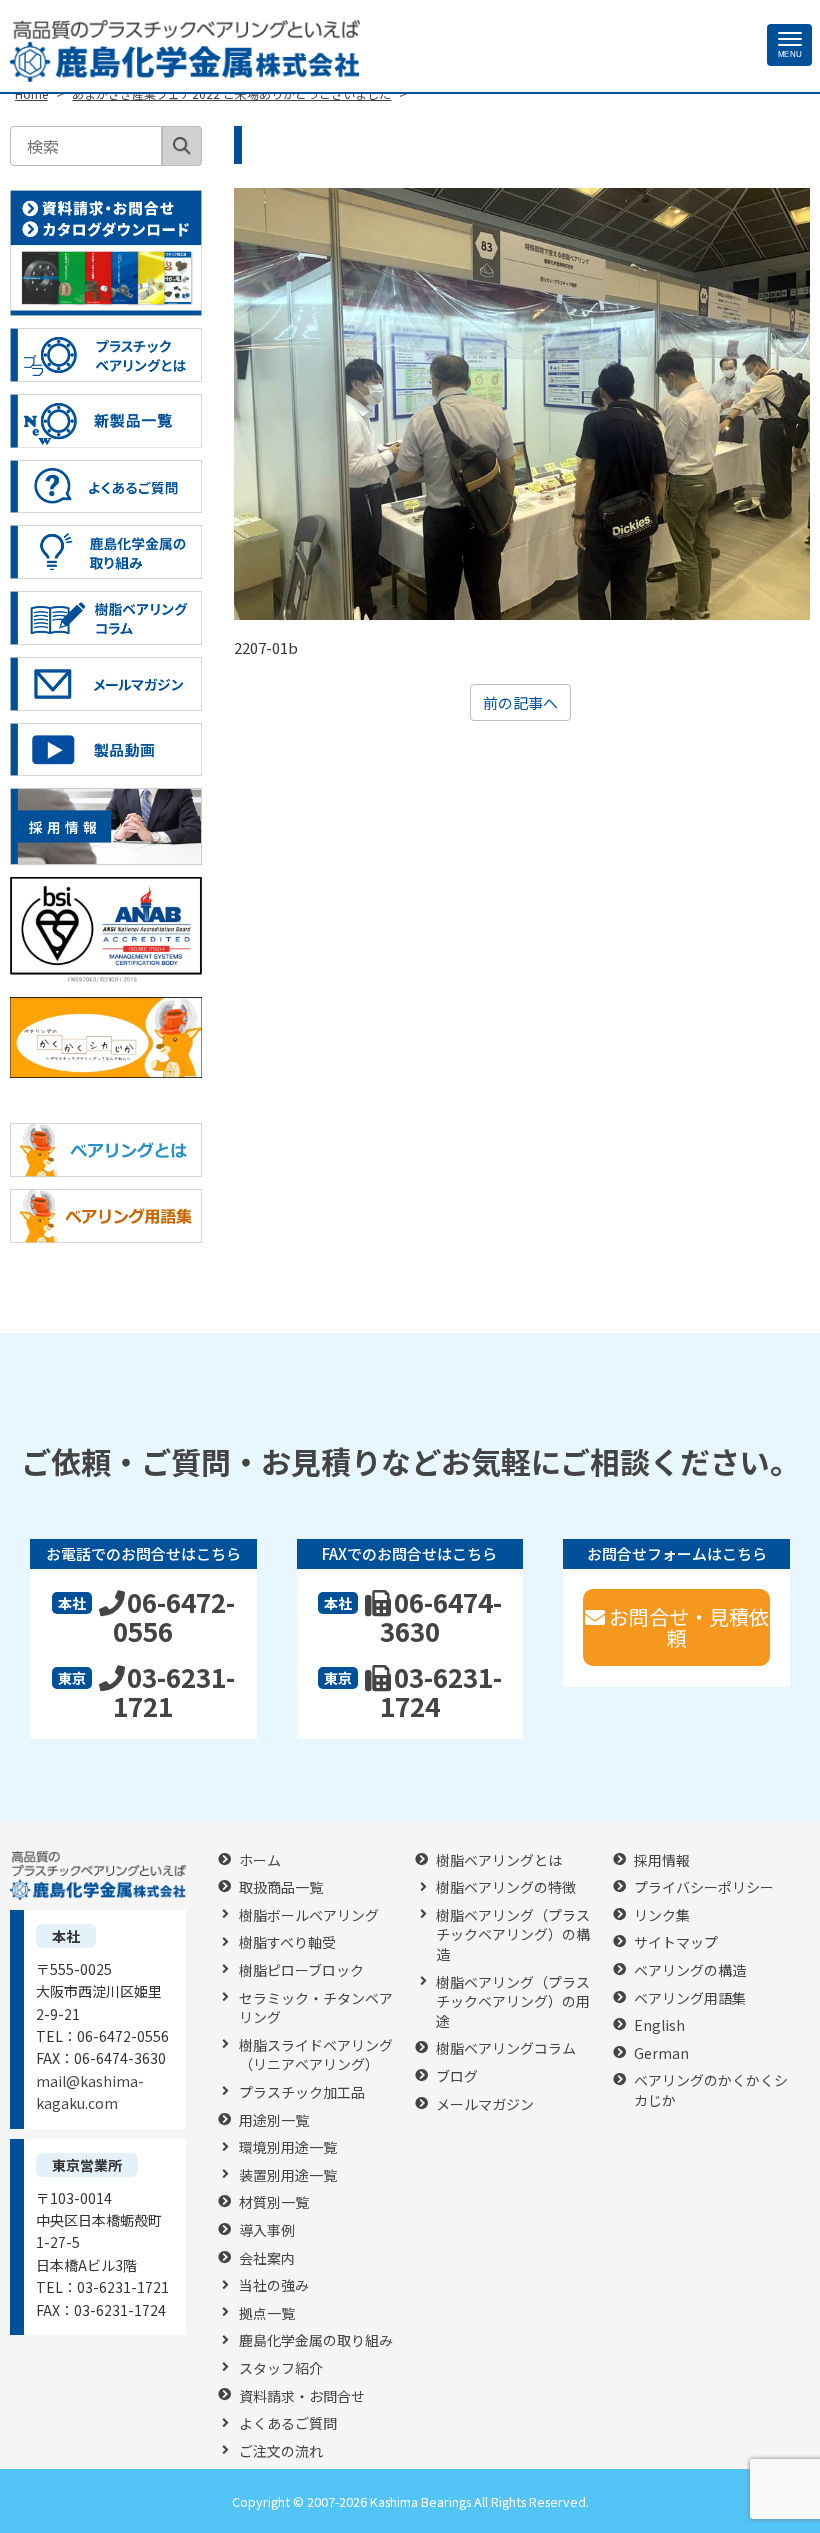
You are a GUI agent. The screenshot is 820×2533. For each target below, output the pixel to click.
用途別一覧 (274, 2120)
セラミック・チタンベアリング (316, 2008)
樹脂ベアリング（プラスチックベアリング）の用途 (513, 2002)
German (661, 2053)
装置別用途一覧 (288, 2175)
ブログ (457, 2076)
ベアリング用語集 (690, 1998)
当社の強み (274, 2285)
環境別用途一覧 (288, 2147)
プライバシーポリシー (704, 1887)
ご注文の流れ (281, 2451)
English (659, 2025)
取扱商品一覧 (281, 1887)
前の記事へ (520, 702)
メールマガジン (485, 2104)
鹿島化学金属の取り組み (316, 2340)
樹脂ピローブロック (301, 1970)
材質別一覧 (274, 2202)
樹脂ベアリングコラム (506, 2048)
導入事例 (267, 2230)
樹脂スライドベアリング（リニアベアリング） (316, 2055)
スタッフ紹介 (281, 2368)
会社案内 (267, 2258)
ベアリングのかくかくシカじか (711, 2090)
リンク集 (662, 1915)
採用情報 (662, 1860)
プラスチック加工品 (302, 2092)
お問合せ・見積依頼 (689, 1627)
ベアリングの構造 (690, 1970)
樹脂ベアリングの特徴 (506, 1887)
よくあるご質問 (288, 2423)
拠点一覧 (267, 2313)
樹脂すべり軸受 (287, 1942)
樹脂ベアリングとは (499, 1860)
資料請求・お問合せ (302, 2396)
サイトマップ (676, 1942)
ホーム (260, 1860)
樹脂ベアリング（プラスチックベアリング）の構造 (513, 1935)
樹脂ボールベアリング (309, 1915)
